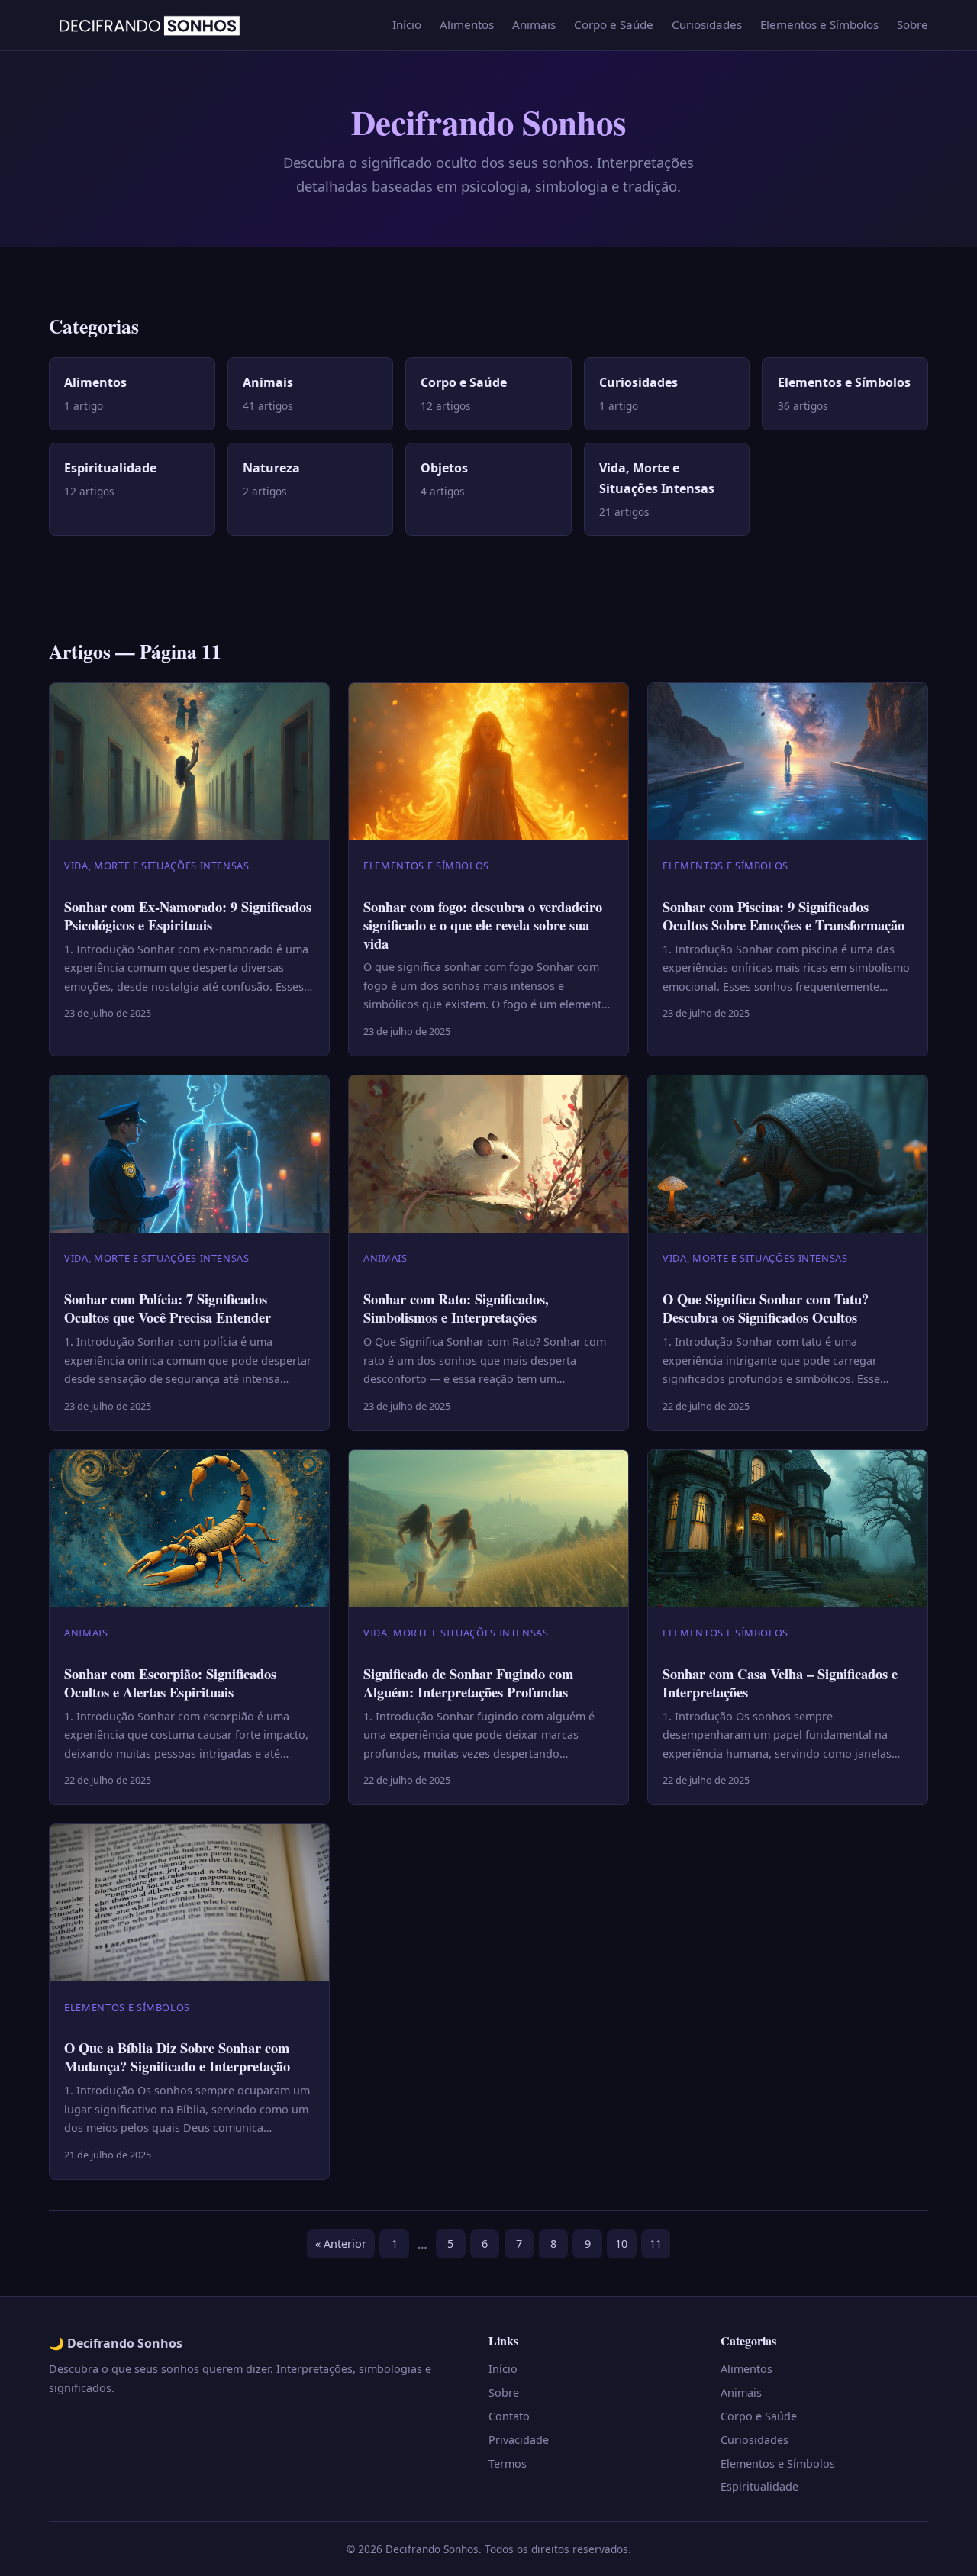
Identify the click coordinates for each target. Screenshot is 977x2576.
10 (621, 2244)
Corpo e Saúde (614, 24)
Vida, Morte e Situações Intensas (156, 866)
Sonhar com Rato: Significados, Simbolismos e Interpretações (456, 1308)
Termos (508, 2463)
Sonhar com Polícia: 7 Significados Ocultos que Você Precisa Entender (168, 1308)
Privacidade (519, 2440)
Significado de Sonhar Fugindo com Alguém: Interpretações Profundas (468, 1683)
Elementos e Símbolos (819, 24)
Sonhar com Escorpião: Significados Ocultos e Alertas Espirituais (170, 1683)
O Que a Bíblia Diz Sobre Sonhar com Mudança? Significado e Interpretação (177, 2057)
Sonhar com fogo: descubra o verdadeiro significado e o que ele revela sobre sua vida (483, 925)
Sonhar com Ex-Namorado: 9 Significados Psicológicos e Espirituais (188, 916)
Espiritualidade (759, 2486)
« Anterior (341, 2244)
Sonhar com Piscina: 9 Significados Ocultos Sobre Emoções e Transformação (784, 916)
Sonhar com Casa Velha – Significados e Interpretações (780, 1683)
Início (407, 24)
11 (656, 2244)
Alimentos (467, 24)
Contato (509, 2416)
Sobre (913, 24)
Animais (534, 24)
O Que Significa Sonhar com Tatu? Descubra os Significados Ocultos (766, 1308)
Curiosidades (707, 24)
